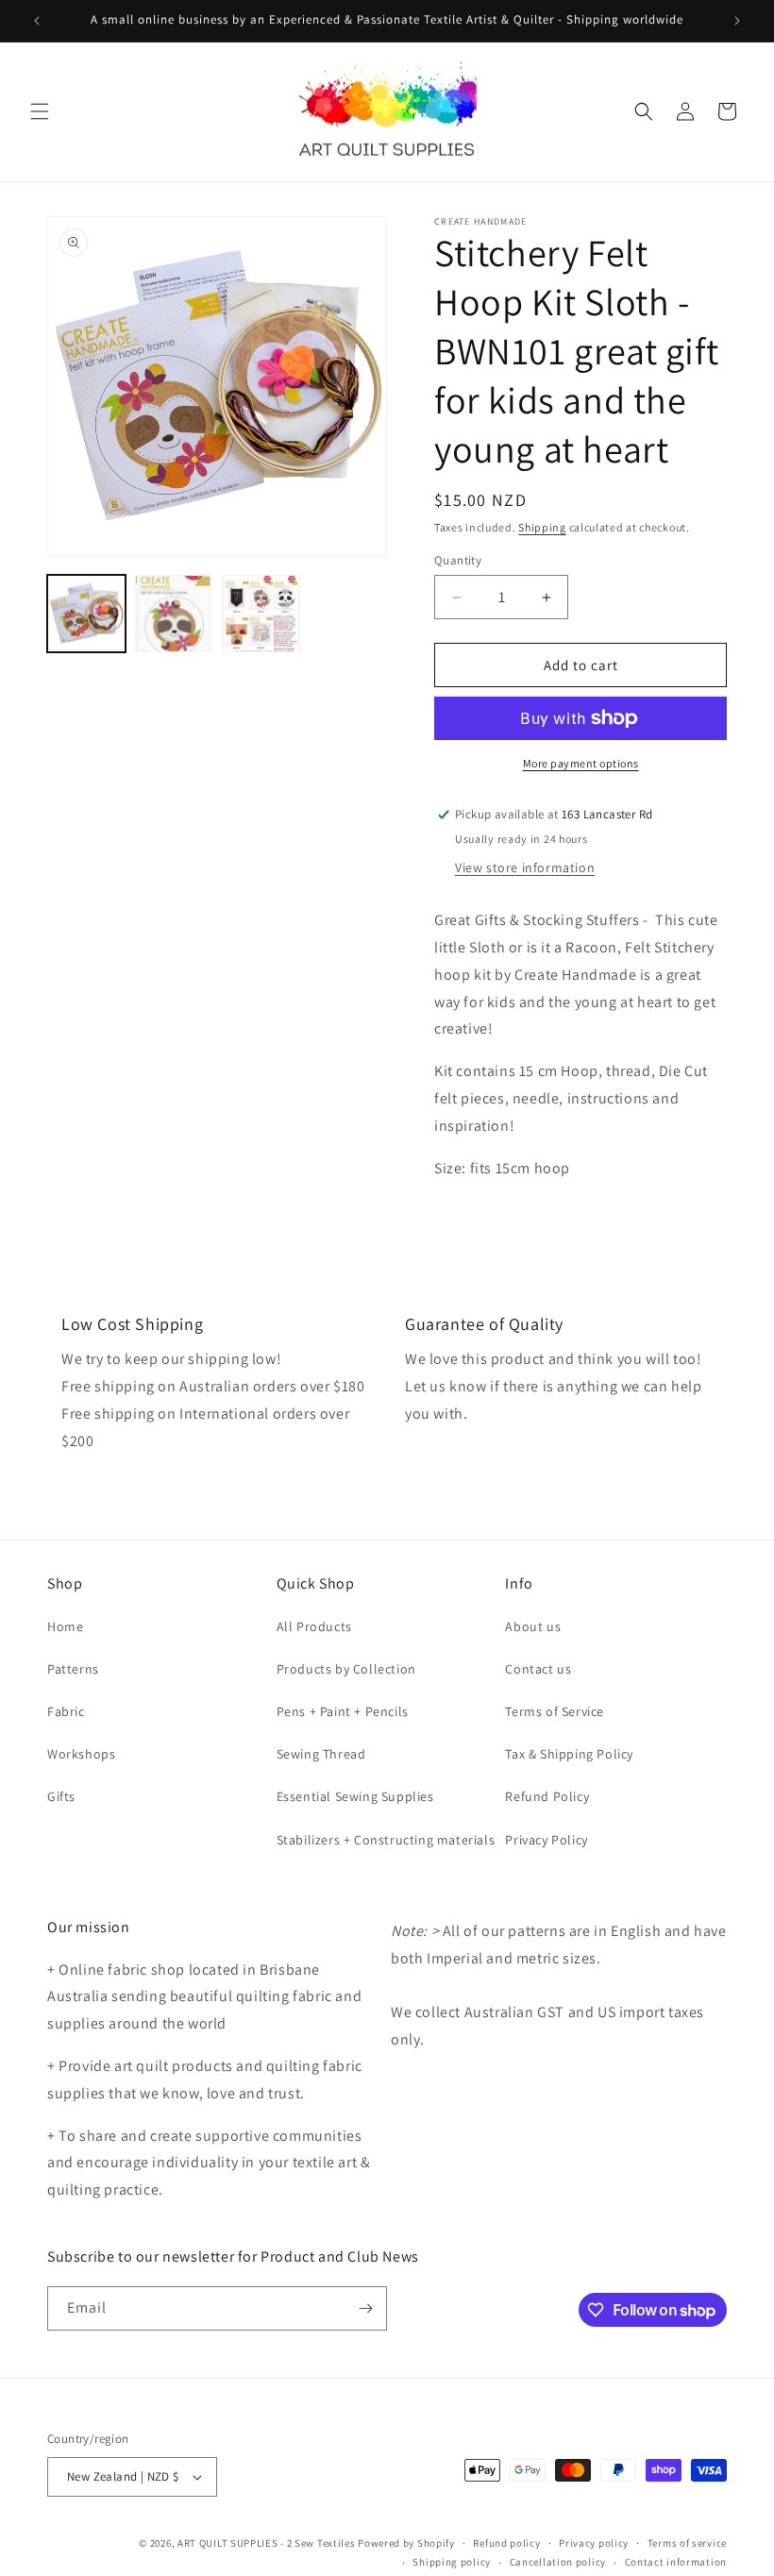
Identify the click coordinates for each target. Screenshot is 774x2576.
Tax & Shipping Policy (569, 1754)
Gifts (61, 1796)
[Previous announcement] (37, 21)
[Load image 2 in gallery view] (174, 614)
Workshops (81, 1754)
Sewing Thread (321, 1754)
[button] (40, 111)
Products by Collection (346, 1669)
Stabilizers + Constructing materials (386, 1840)
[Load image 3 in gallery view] (261, 614)
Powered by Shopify (406, 2543)
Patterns (73, 1669)
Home (65, 1626)
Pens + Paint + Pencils (343, 1711)
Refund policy (506, 2543)
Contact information (676, 2562)
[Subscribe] (365, 2308)
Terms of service (687, 2543)
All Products (314, 1626)
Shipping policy (452, 2562)
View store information (525, 867)
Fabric (66, 1711)
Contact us (538, 1669)
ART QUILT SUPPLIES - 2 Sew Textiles (267, 2543)
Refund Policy (547, 1796)
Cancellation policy (558, 2562)
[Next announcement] (737, 21)
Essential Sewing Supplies (355, 1796)
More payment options (581, 763)
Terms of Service (555, 1711)
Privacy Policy (546, 1840)
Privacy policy (594, 2543)
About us (533, 1626)
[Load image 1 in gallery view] (86, 614)
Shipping (542, 527)
